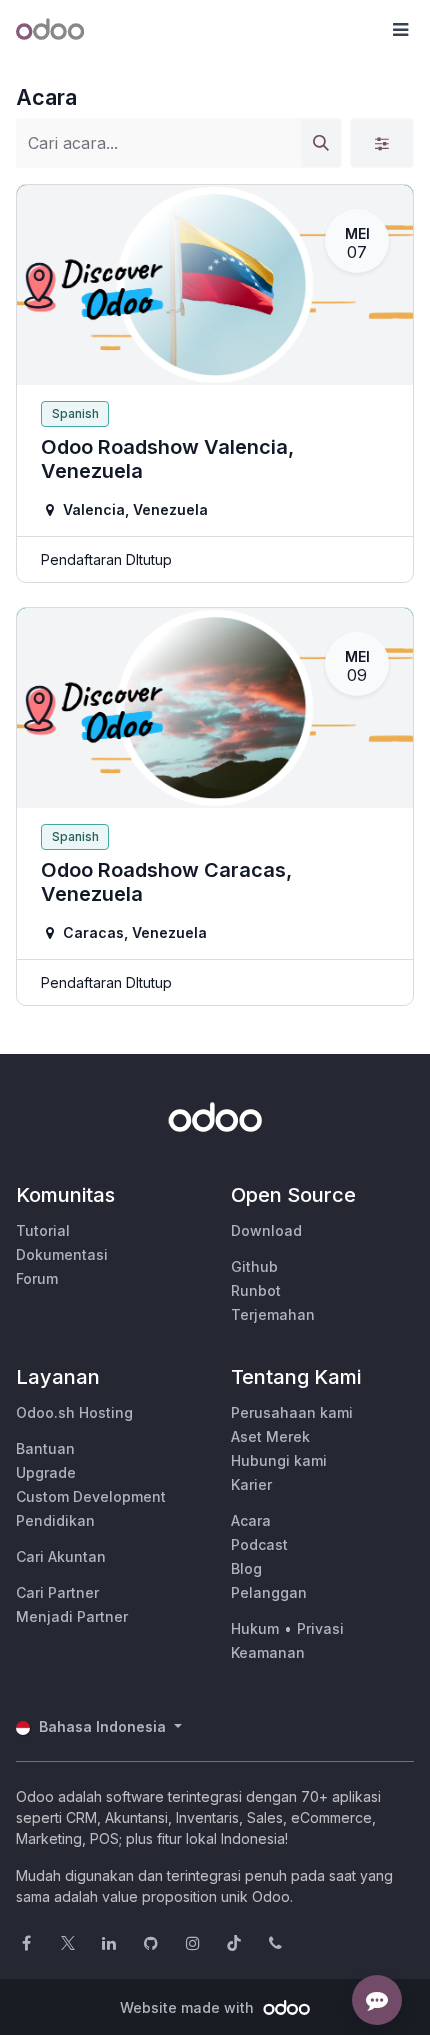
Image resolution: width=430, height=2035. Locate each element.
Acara (251, 1520)
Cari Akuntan (61, 1556)
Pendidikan (55, 1520)
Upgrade (46, 1472)
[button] (400, 30)
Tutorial (43, 1230)
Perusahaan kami (292, 1412)
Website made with (189, 2007)
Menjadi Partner (72, 1616)
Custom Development (91, 1496)
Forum (37, 1278)
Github (254, 1266)
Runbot (256, 1290)
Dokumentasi (62, 1254)
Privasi (320, 1628)
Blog (246, 1568)
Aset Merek (270, 1436)
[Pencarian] (321, 143)
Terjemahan (273, 1314)
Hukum (255, 1628)
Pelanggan (269, 1592)
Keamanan (268, 1652)
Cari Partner (57, 1592)
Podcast (259, 1544)
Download (266, 1230)
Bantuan (45, 1448)
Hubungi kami (279, 1460)
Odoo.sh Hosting (74, 1412)
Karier (251, 1484)
